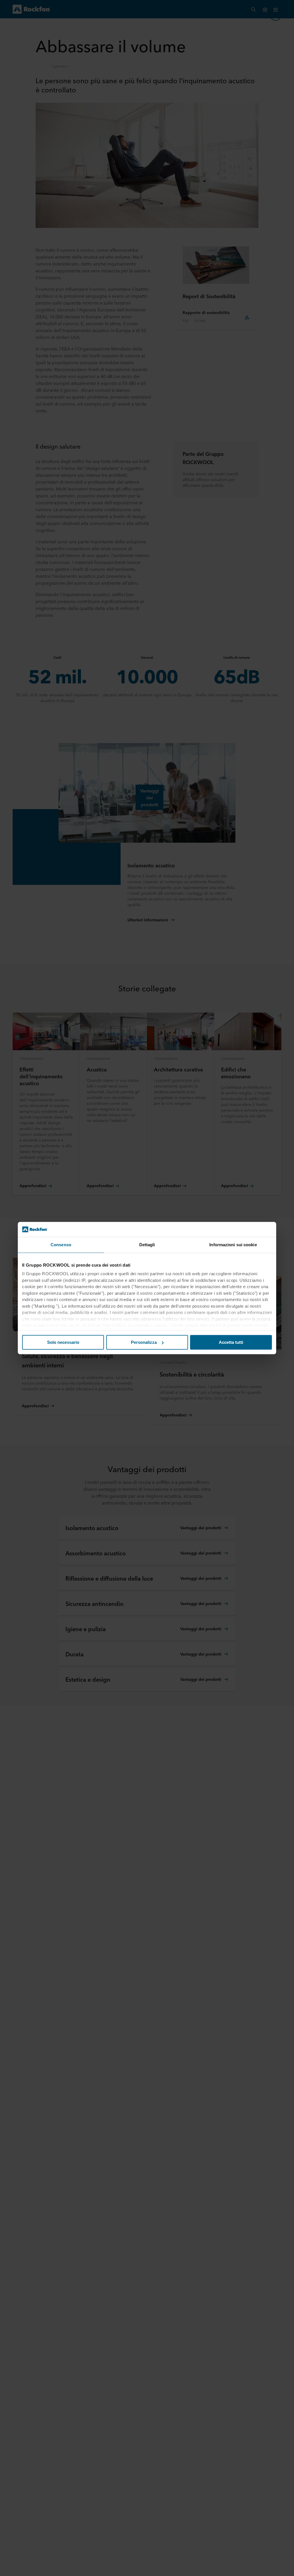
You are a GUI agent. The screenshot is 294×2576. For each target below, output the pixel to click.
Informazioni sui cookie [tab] (233, 1245)
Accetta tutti (231, 1342)
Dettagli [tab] (147, 1245)
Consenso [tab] (61, 1245)
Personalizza (144, 1342)
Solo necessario (63, 1342)
